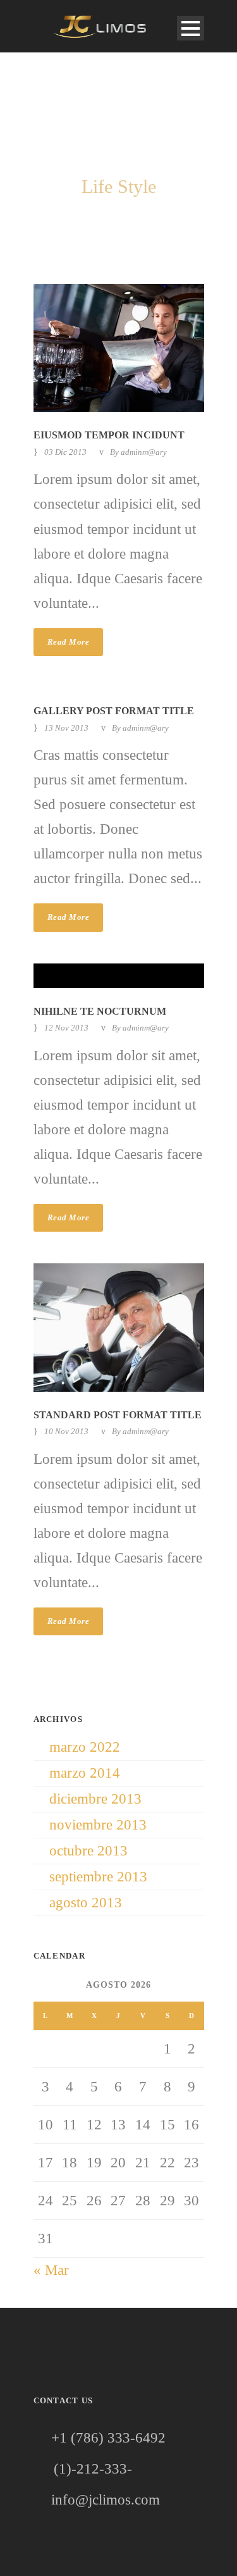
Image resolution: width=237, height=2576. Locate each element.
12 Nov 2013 (66, 1028)
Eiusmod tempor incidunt (109, 435)
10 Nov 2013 (66, 1431)
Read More (69, 642)
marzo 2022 (85, 1747)
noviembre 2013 (98, 1825)
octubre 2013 (88, 1851)
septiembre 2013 (98, 1877)
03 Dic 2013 (65, 452)
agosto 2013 (86, 1903)
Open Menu (191, 28)
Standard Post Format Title (118, 1415)
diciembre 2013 (95, 1799)
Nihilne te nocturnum (100, 1011)
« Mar (51, 2270)
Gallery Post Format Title (114, 711)
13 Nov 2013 (66, 728)
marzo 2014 (85, 1773)
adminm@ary (144, 452)
